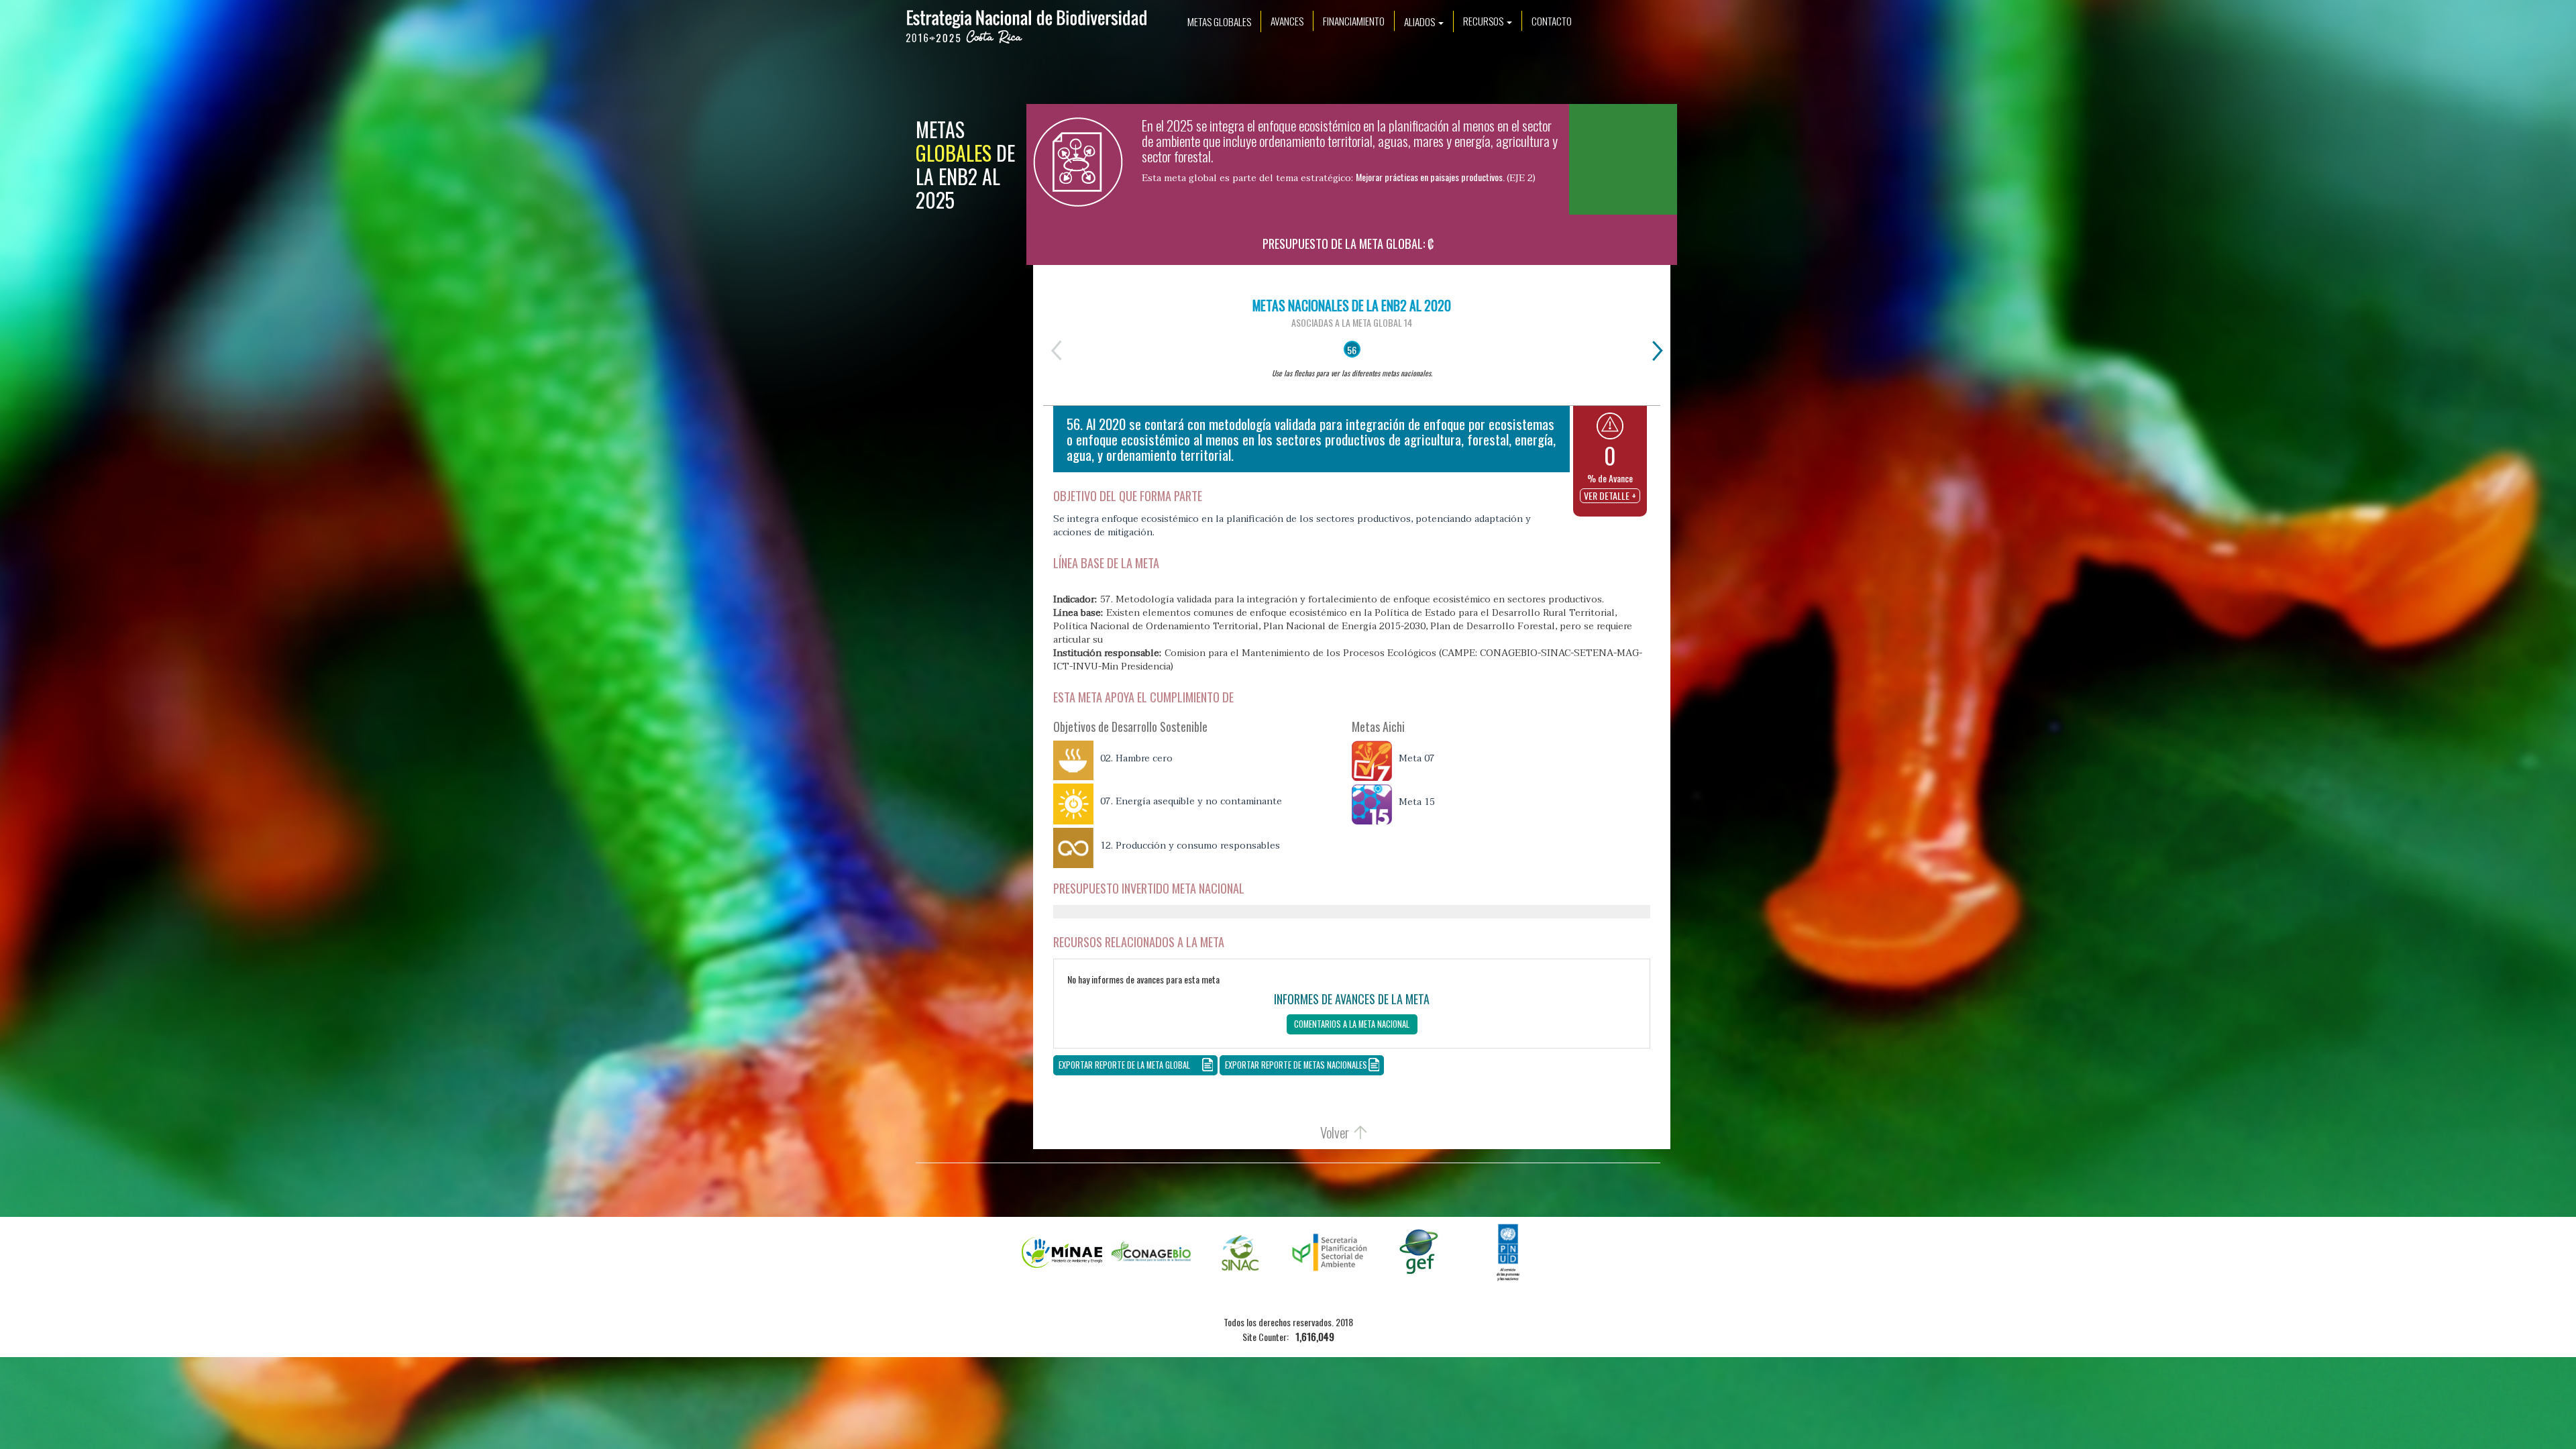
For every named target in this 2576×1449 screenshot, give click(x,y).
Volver (1335, 1132)
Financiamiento (1354, 21)
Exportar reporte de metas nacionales (1296, 1065)
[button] (1610, 426)
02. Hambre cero (1136, 759)
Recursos (1484, 21)
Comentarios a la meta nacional (1352, 1024)
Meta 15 (1417, 802)
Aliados (1420, 21)
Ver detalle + (1610, 495)
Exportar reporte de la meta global (1124, 1065)
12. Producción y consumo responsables (1190, 846)
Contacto (1552, 21)
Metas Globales (1219, 21)
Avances (1287, 21)
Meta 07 (1417, 759)
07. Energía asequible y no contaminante (1191, 802)
